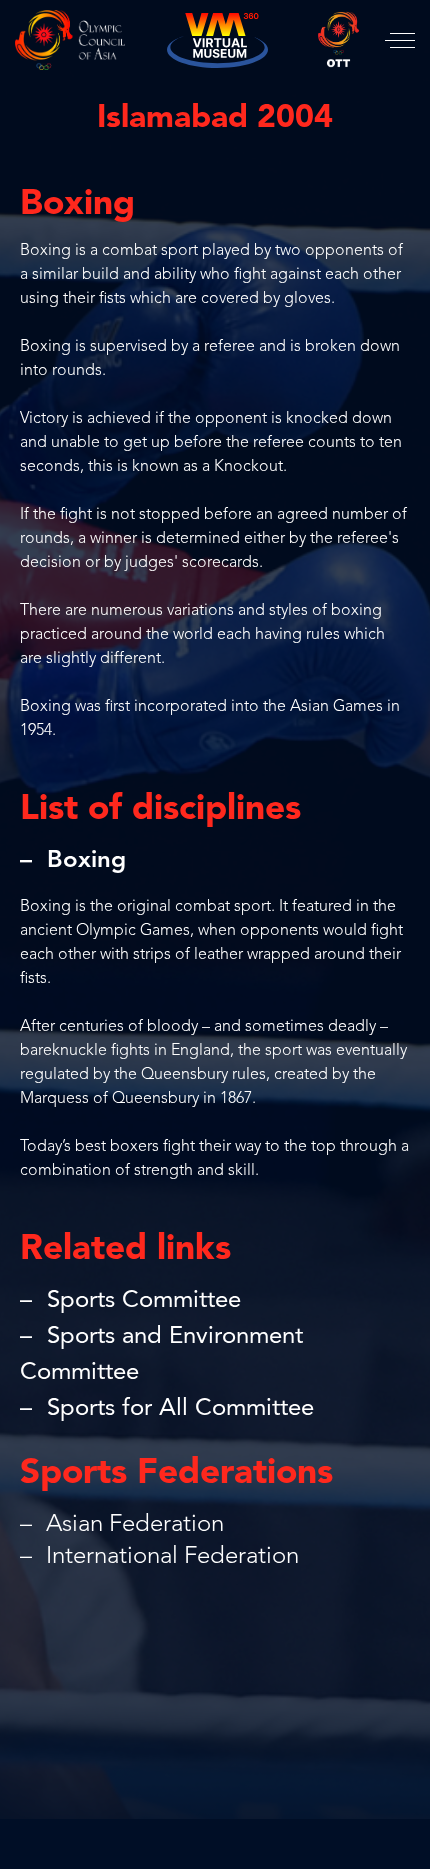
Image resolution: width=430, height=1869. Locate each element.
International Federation (169, 1557)
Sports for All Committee (180, 1409)
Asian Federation (132, 1525)
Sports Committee (144, 1301)
